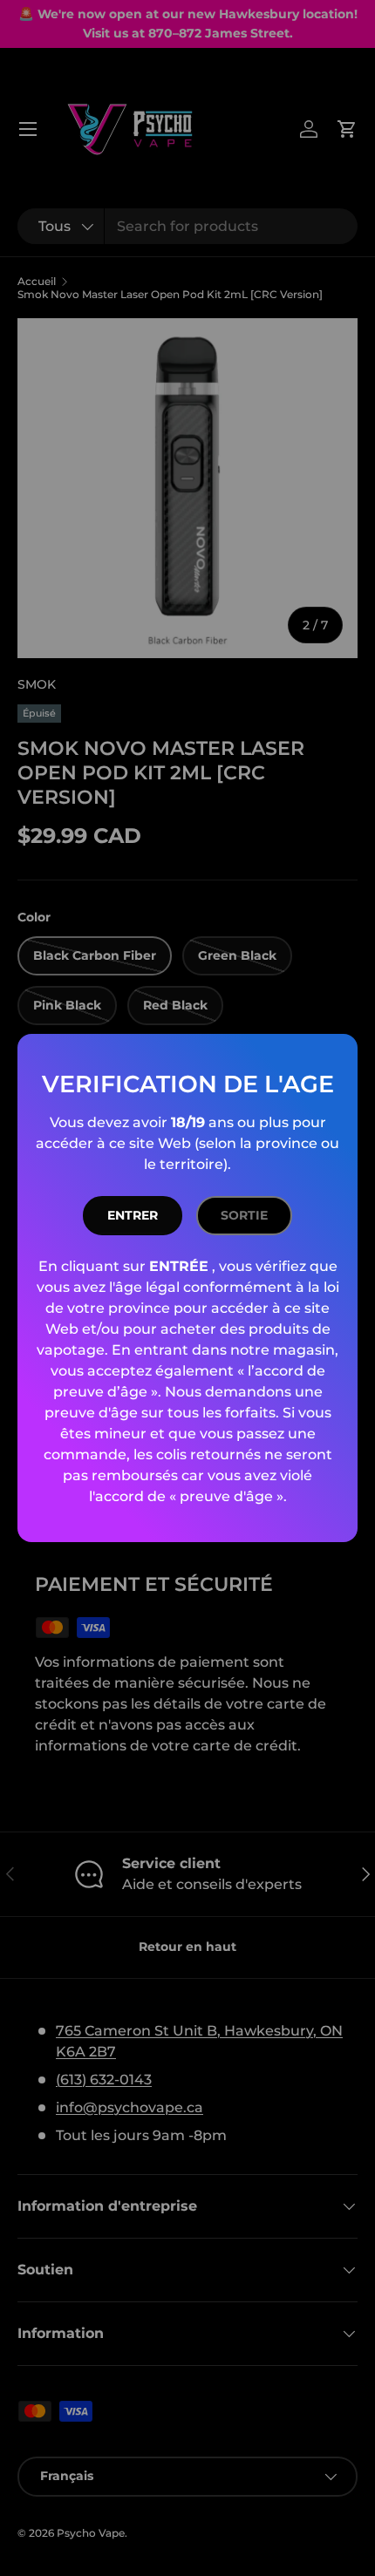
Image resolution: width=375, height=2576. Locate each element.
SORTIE (244, 1215)
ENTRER (133, 1215)
